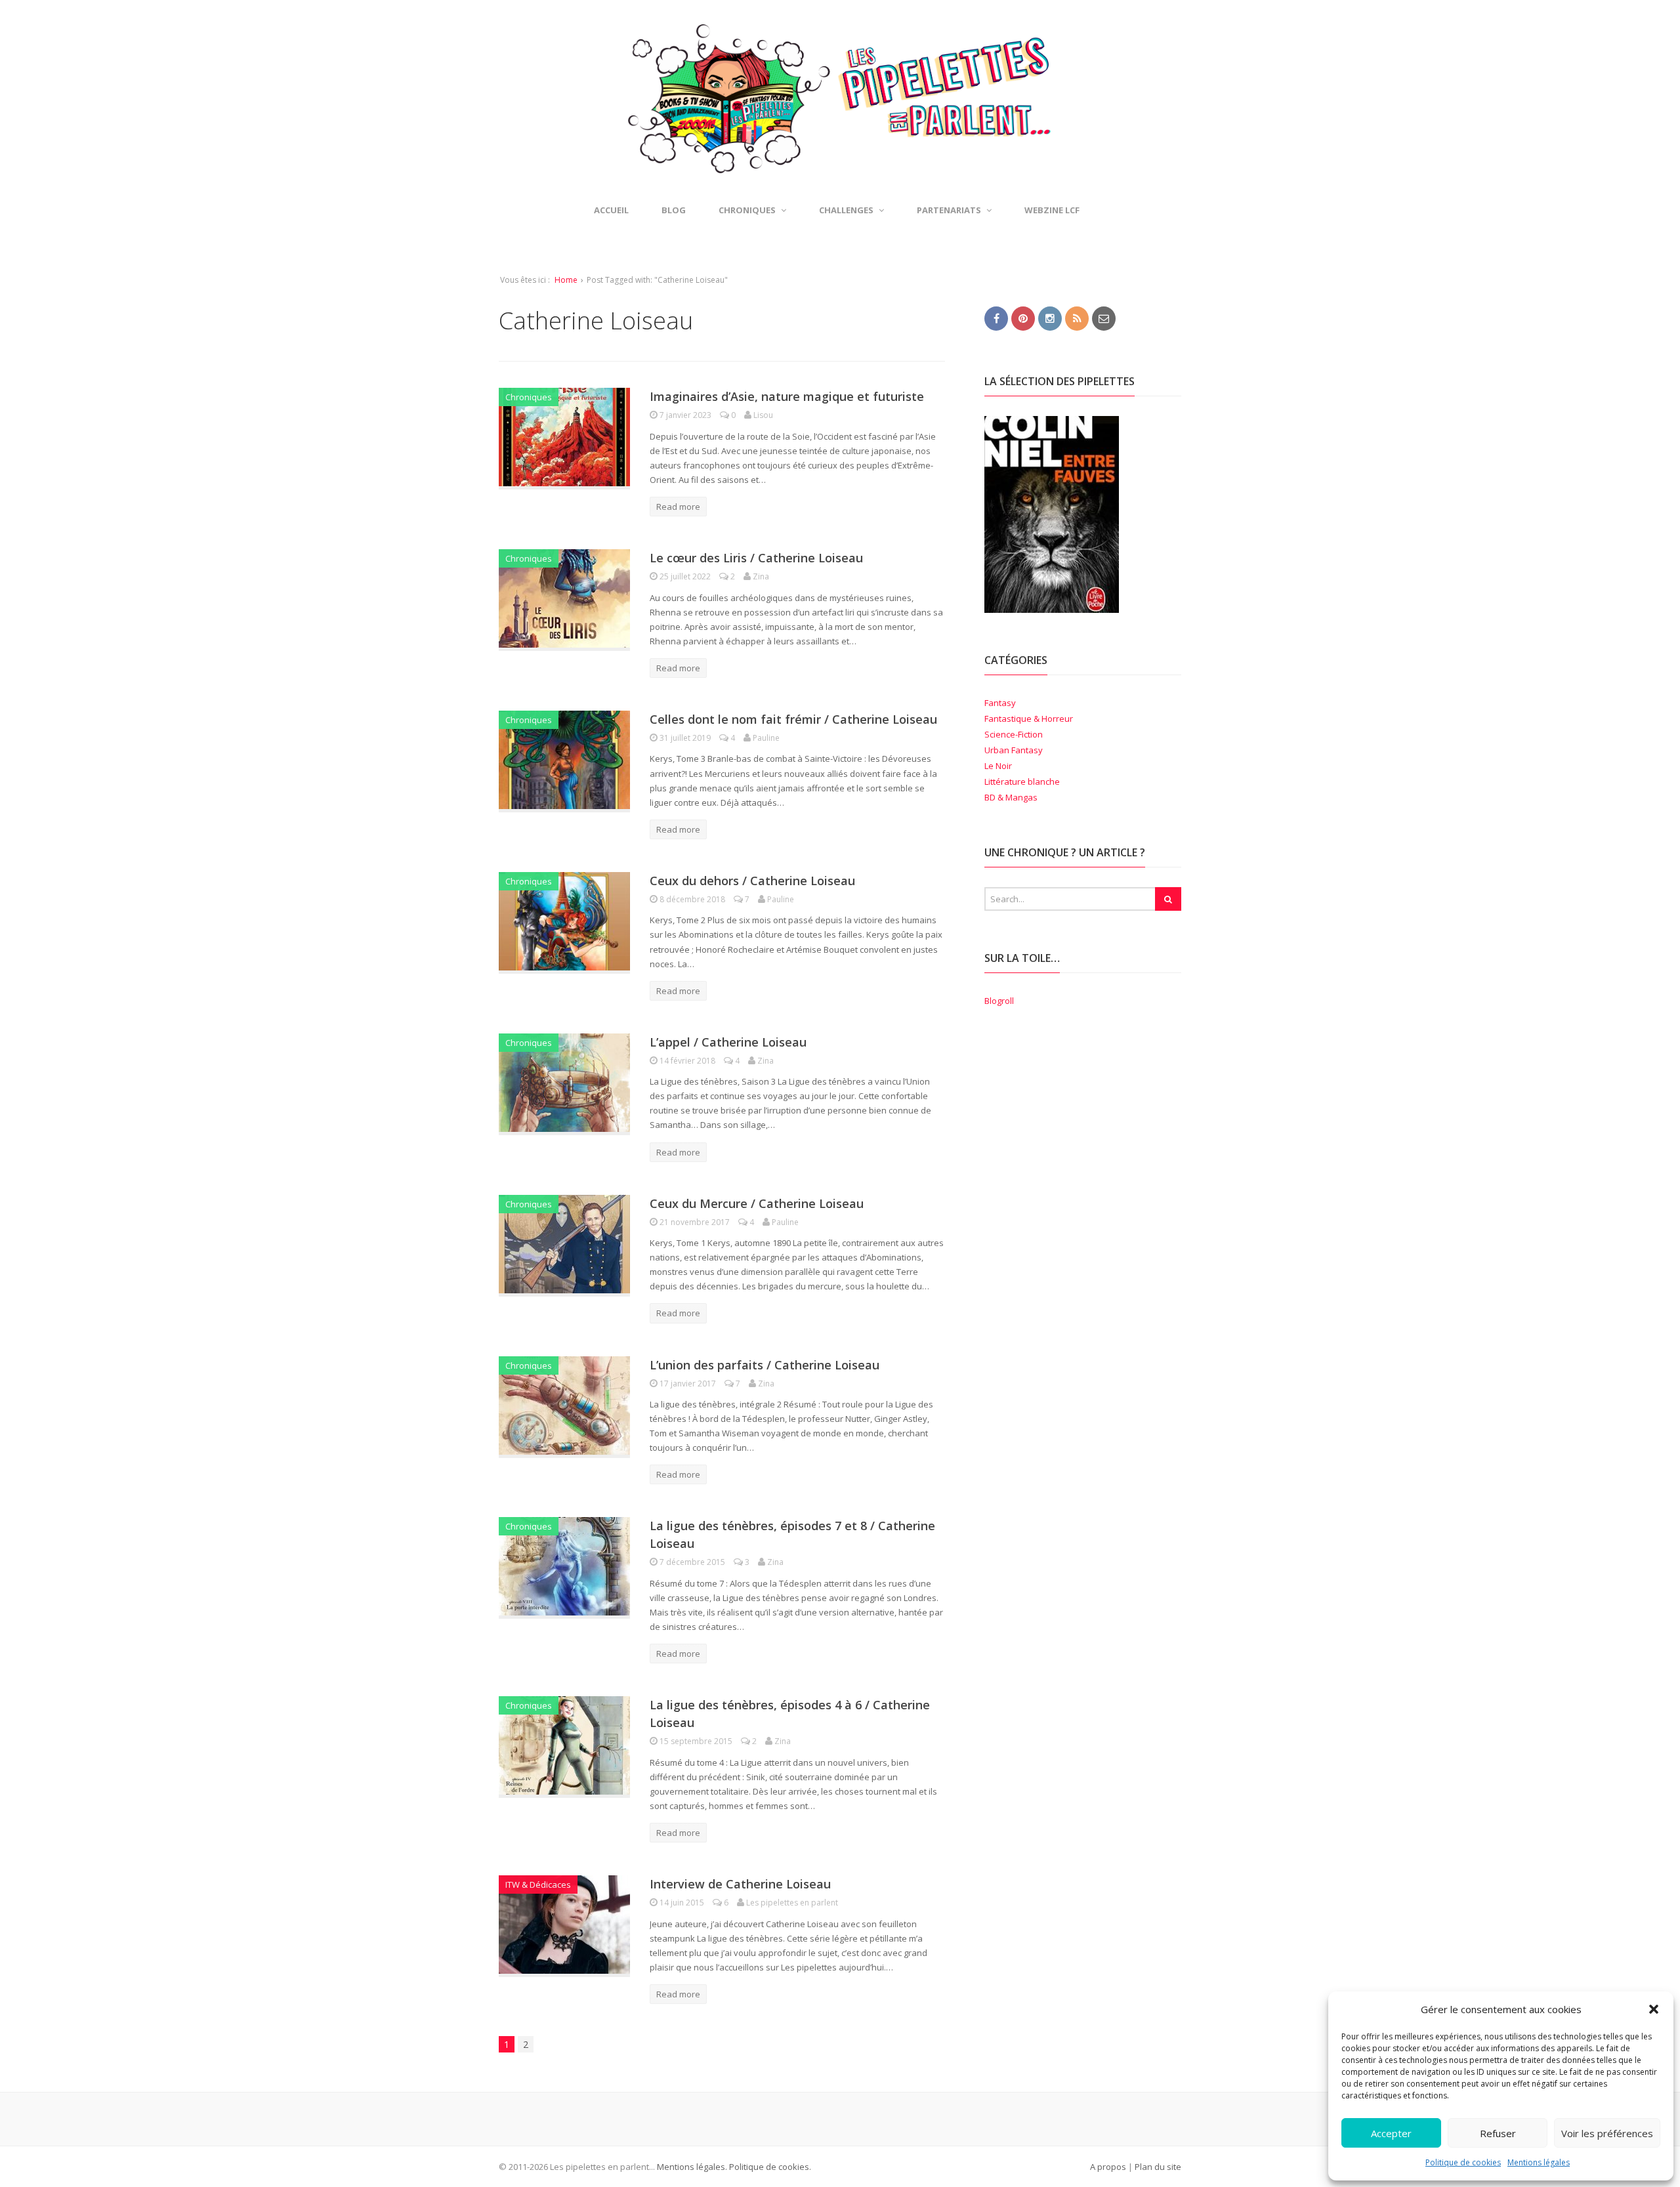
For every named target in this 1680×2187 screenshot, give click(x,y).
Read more (678, 507)
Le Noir (998, 766)
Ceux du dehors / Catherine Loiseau (752, 881)
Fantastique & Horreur (1029, 719)
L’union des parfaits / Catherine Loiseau (765, 1365)
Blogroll (999, 1001)
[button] (1654, 2009)
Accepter (1391, 2133)
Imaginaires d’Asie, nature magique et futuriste (787, 396)
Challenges (846, 210)
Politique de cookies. (769, 2167)
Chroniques (529, 397)
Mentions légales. (692, 2167)
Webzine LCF (1052, 210)
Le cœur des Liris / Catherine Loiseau (756, 558)
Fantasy (1000, 703)
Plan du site (1158, 2167)
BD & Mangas (1011, 797)
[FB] (996, 318)
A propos (1108, 2167)
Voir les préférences (1607, 2133)
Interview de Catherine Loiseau (740, 1884)
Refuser (1498, 2133)
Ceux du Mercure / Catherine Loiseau (757, 1203)
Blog (674, 210)
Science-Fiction (1014, 734)
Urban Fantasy (1014, 750)
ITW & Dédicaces (538, 1885)
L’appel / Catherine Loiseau (728, 1042)
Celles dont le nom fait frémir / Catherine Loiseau (793, 719)
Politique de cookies (1463, 2162)
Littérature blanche (1022, 781)
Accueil (611, 210)
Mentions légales (1539, 2162)
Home (566, 280)
